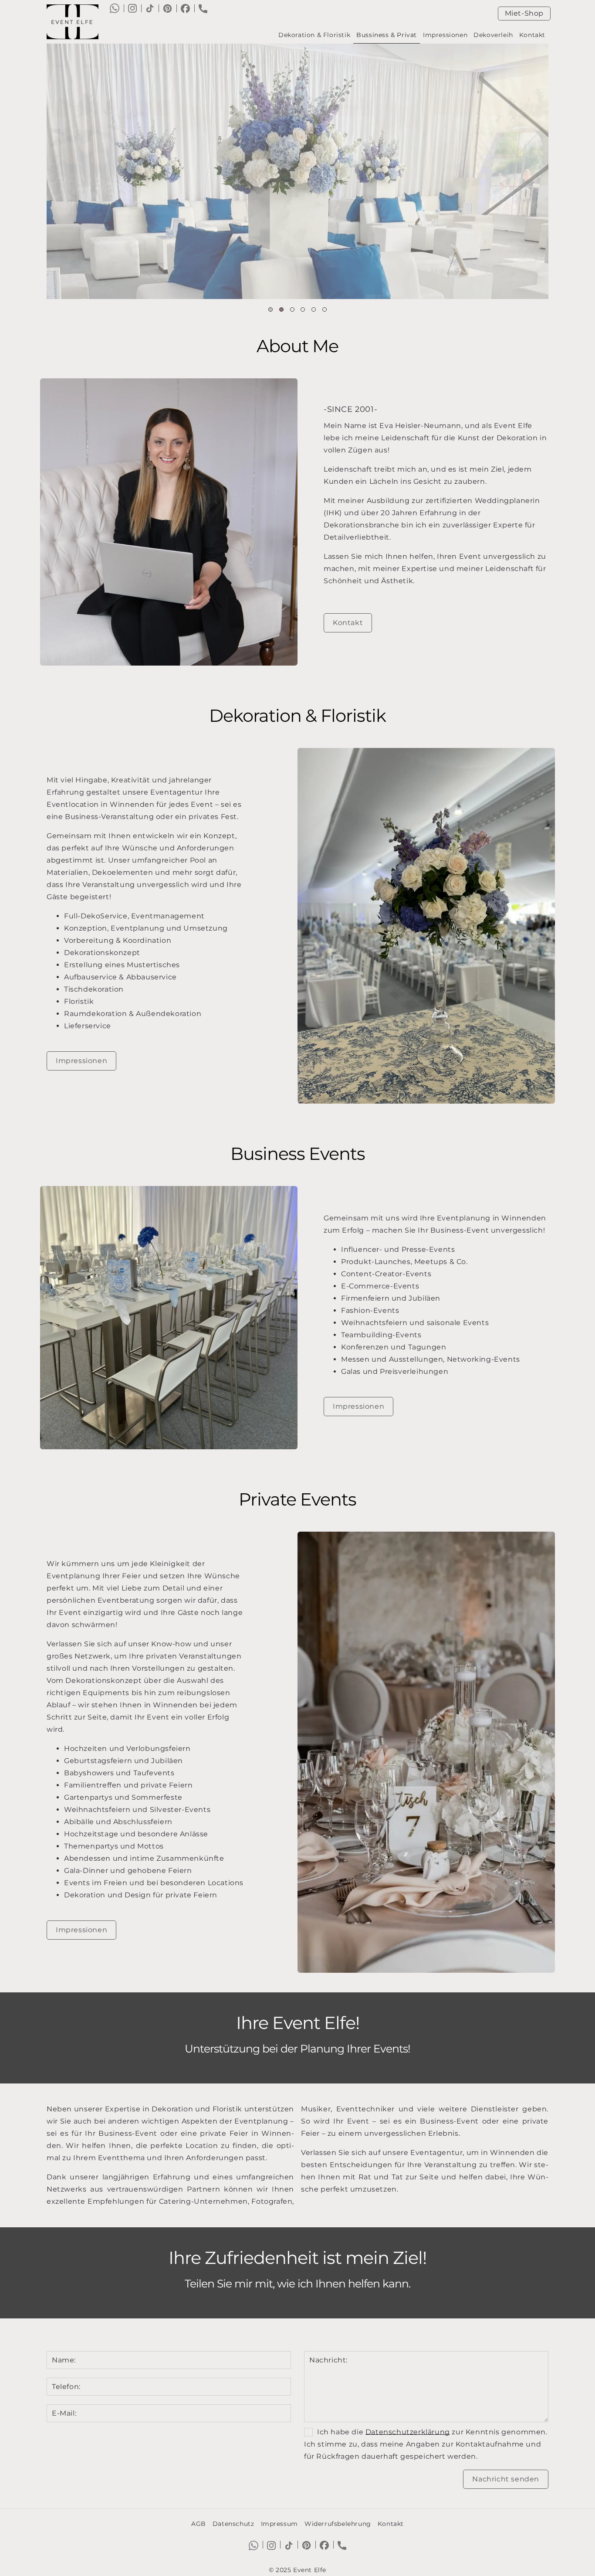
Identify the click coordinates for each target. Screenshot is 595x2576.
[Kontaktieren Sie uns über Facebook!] (185, 8)
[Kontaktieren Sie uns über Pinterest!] (167, 8)
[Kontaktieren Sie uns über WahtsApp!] (115, 8)
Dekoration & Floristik (314, 35)
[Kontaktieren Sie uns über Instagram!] (132, 8)
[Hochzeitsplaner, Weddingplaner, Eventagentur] (76, 22)
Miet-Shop (524, 13)
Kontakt (532, 35)
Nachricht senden (506, 2479)
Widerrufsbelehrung (338, 2524)
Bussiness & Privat (387, 35)
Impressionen (445, 35)
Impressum (279, 2524)
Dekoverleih (493, 35)
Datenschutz (233, 2524)
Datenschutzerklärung (408, 2432)
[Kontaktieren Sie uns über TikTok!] (150, 8)
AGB (199, 2524)
